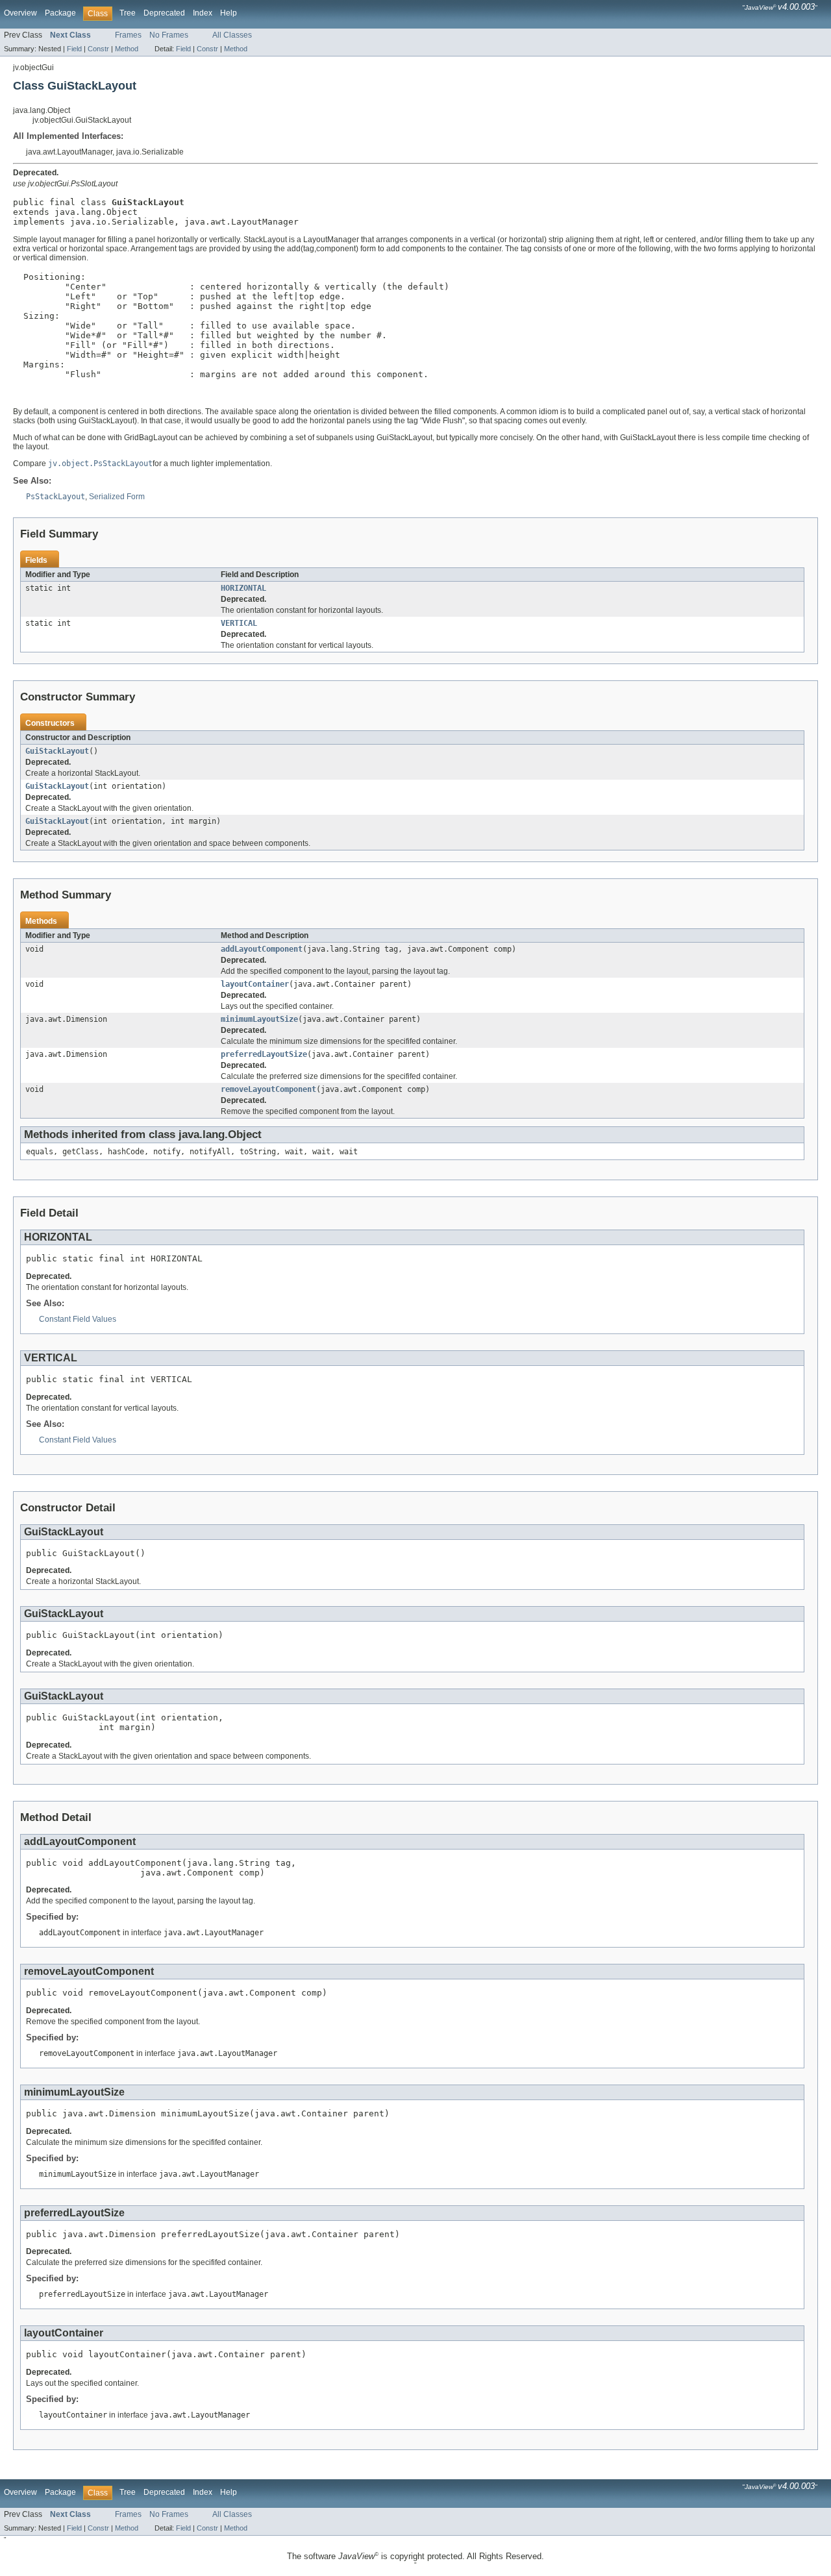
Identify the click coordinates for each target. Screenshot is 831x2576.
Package (60, 13)
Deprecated (164, 13)
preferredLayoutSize (264, 1054)
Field (74, 49)
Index (203, 13)
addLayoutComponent (262, 949)
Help (229, 13)
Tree (128, 13)
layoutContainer (255, 984)
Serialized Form (117, 497)
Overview (20, 13)
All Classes (232, 35)
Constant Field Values (78, 1319)
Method (127, 49)
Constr (98, 49)
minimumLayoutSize (259, 1019)
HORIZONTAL (243, 588)
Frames (128, 35)
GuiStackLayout (57, 751)
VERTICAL (239, 623)
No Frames (169, 35)
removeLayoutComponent (268, 1089)
